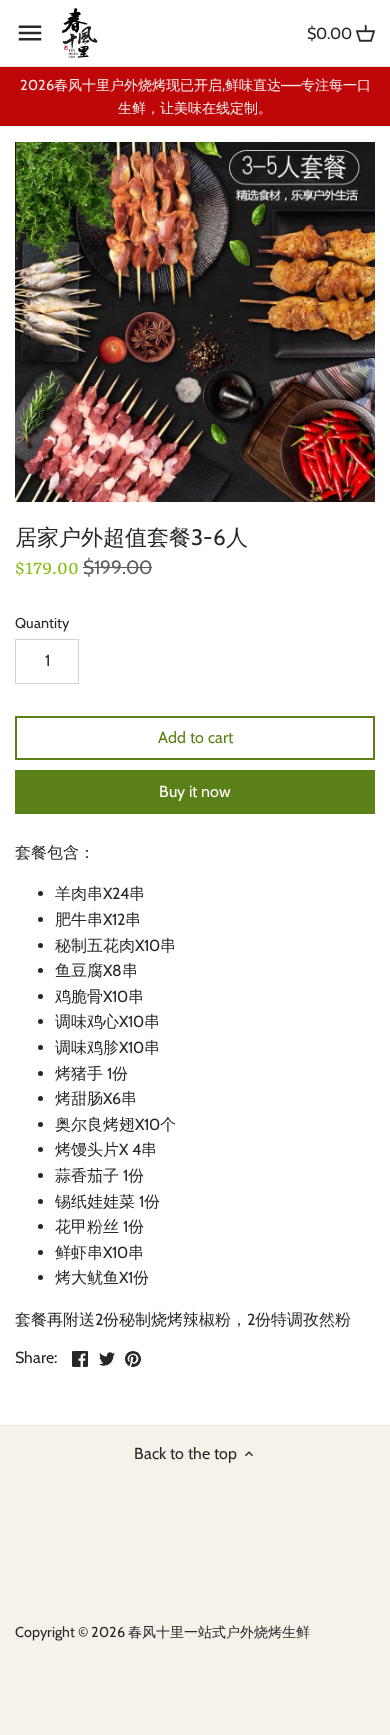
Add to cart (195, 737)
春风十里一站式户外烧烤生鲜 (219, 1632)
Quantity (42, 623)
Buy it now (195, 791)
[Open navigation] (30, 33)
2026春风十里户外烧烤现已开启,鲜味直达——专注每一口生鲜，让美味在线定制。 (195, 96)
